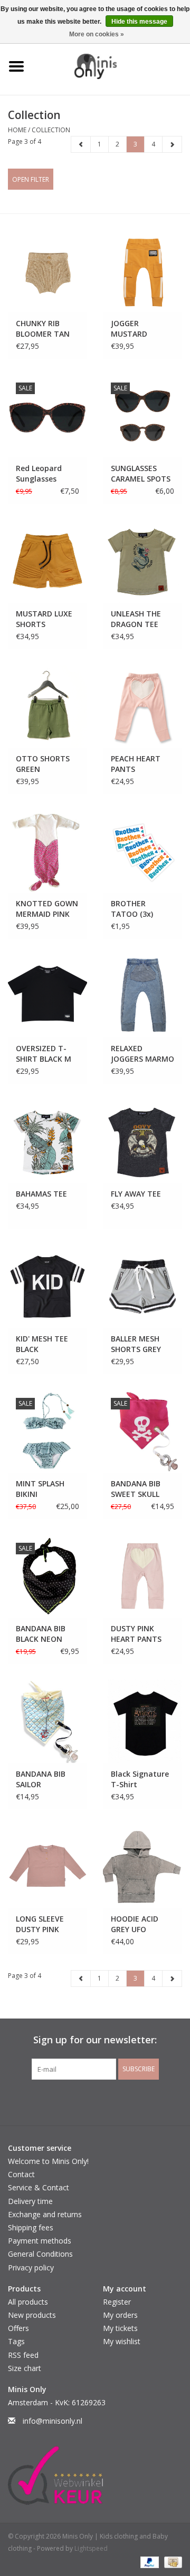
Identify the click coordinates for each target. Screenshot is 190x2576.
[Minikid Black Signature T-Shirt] (142, 1721)
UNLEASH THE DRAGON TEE (136, 619)
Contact (21, 2174)
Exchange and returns (45, 2214)
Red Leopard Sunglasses (39, 473)
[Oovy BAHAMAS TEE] (47, 1141)
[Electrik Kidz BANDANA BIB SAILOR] (47, 1721)
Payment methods (40, 2241)
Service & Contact (39, 2187)
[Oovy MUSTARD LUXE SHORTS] (47, 561)
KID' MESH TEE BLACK (42, 1344)
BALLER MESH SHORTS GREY (136, 1344)
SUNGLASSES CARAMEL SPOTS (141, 473)
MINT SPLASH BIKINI (40, 1489)
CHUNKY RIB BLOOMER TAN (43, 329)
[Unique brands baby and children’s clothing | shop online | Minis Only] (111, 66)
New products (32, 2315)
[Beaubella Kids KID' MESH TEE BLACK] (47, 1286)
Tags (16, 2341)
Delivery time (30, 2201)
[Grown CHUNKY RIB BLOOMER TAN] (47, 271)
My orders (120, 2315)
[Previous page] (81, 144)
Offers (18, 2328)
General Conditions (40, 2254)
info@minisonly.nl (53, 2421)
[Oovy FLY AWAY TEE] (142, 1141)
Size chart (25, 2368)
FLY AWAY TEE (136, 1194)
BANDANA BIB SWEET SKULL (136, 1489)
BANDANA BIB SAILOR (41, 1779)
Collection (51, 130)
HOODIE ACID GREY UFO (135, 1924)
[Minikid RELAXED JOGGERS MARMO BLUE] (142, 996)
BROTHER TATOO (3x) (132, 909)
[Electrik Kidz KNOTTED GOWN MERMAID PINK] (47, 851)
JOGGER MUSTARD (129, 329)
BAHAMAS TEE (41, 1194)
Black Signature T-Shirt (140, 1779)
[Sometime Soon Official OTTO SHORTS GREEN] (47, 706)
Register (117, 2302)
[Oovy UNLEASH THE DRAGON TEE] (142, 561)
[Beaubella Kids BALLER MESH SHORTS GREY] (142, 1286)
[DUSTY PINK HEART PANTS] (142, 1576)
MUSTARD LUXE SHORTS (44, 619)
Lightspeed (91, 2548)
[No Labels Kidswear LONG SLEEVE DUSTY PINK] (47, 1867)
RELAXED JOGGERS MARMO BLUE (142, 1054)
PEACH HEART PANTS (136, 764)
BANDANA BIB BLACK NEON (41, 1634)
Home (17, 130)
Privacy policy (31, 2268)
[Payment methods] (149, 2562)
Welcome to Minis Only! (48, 2161)
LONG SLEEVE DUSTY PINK (40, 1924)
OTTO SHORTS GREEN (43, 764)
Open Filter (31, 179)
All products (28, 2302)
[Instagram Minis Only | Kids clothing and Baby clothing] (104, 2101)
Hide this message (139, 22)
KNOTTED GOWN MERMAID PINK (47, 909)
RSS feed (23, 2355)
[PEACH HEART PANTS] (142, 706)
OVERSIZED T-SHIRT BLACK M (44, 1054)
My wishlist (122, 2341)
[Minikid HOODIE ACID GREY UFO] (142, 1867)
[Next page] (172, 144)
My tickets (120, 2328)
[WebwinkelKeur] (95, 2475)
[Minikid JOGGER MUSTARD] (142, 271)
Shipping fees (31, 2227)
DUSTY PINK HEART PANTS (136, 1634)
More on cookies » (97, 34)
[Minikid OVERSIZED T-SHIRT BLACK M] (47, 996)
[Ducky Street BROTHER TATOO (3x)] (142, 851)
